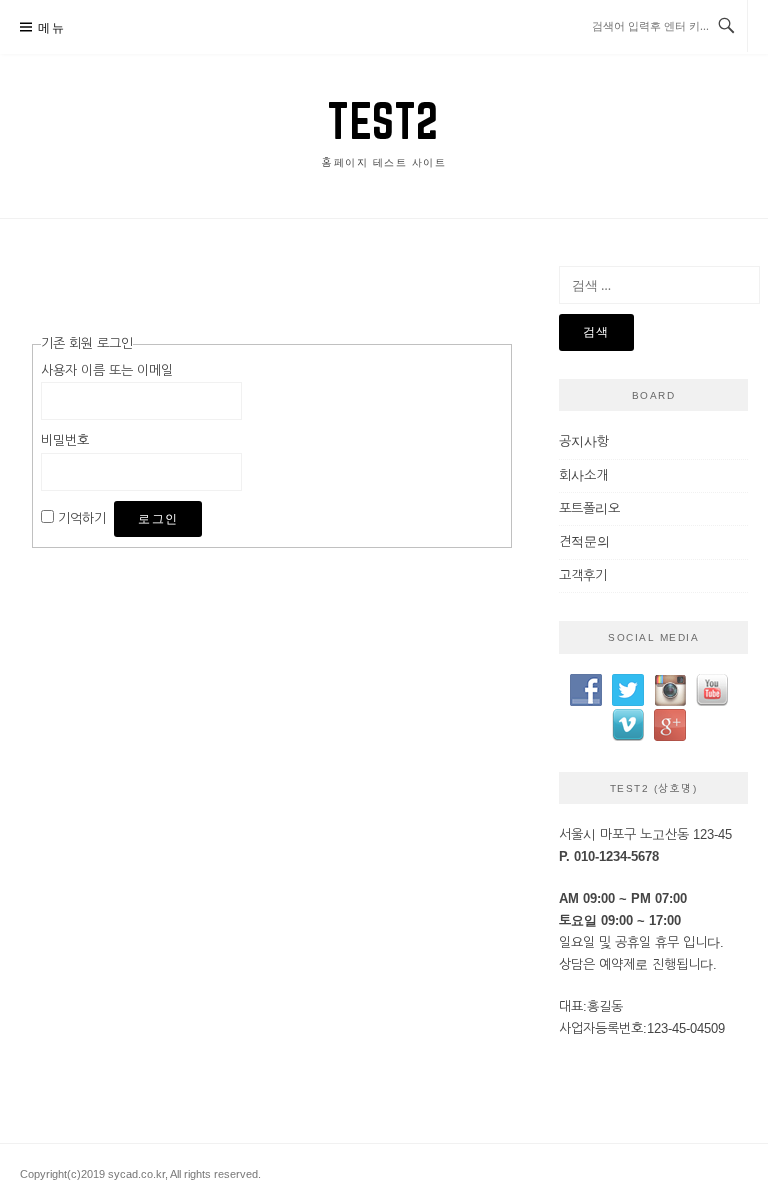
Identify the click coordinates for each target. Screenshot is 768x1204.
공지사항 (584, 441)
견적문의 (584, 541)
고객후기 (583, 575)
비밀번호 (65, 440)
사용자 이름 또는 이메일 (107, 370)
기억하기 (82, 518)
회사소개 (583, 475)
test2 (384, 121)
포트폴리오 (589, 508)
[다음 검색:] (659, 285)
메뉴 (51, 27)
